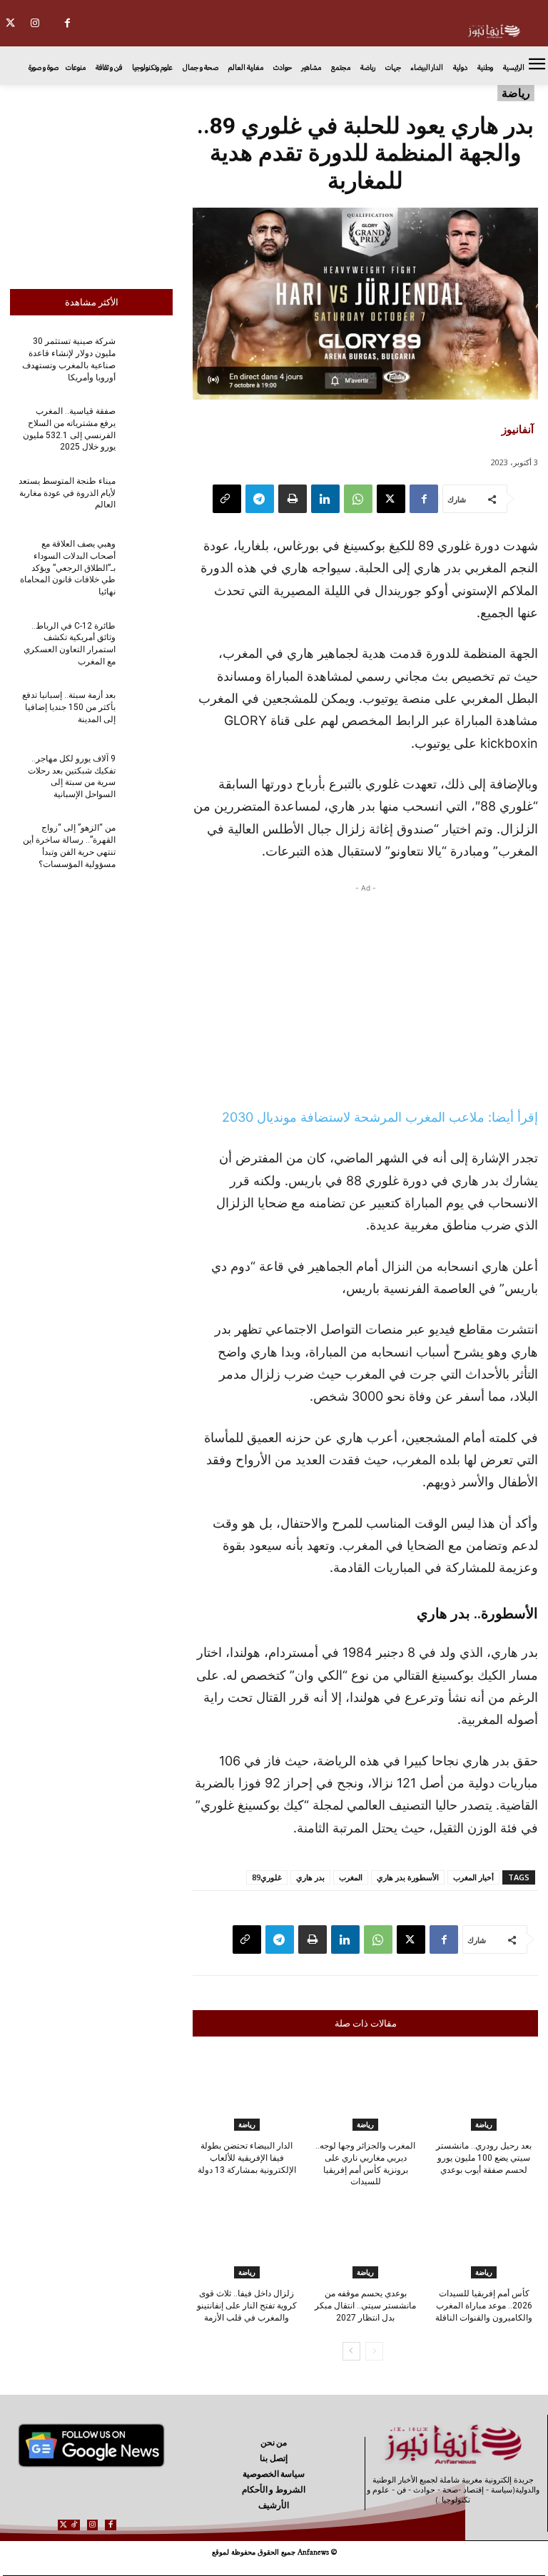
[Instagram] (35, 23)
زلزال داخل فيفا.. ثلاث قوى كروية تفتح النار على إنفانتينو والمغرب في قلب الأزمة (247, 2306)
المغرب (351, 1877)
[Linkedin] (325, 499)
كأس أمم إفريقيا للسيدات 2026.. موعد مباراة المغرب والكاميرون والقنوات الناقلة (484, 2306)
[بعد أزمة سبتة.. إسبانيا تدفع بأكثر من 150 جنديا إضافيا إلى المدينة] (148, 712)
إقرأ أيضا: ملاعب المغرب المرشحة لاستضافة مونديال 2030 (380, 1117)
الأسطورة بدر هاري (408, 1877)
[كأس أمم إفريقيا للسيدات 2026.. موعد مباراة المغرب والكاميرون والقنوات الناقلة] (484, 2241)
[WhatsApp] (358, 499)
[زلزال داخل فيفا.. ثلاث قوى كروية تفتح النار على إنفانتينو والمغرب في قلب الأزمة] (247, 2241)
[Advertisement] (91, 183)
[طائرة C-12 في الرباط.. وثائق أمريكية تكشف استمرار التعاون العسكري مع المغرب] (148, 642)
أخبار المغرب (473, 1877)
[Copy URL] (227, 499)
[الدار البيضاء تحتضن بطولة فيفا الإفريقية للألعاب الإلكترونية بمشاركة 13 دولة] (247, 2093)
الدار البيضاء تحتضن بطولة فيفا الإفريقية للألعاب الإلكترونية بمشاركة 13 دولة (247, 2158)
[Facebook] (67, 23)
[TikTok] (75, 2525)
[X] (391, 499)
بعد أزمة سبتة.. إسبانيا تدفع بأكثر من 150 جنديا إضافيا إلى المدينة (69, 707)
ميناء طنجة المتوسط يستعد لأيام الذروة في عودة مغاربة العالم (67, 493)
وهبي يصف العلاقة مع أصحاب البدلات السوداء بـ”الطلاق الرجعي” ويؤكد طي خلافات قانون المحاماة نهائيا (68, 568)
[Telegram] (260, 499)
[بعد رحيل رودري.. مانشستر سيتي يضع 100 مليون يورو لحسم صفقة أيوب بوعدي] (484, 2093)
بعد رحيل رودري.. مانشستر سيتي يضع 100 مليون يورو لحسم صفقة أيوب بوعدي (484, 2158)
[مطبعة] (293, 499)
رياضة (516, 93)
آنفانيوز (518, 429)
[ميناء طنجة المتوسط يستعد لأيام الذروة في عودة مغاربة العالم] (148, 497)
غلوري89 (267, 1877)
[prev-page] (374, 2351)
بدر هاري (310, 1877)
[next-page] (351, 2351)
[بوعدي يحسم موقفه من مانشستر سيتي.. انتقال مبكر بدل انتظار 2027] (365, 2241)
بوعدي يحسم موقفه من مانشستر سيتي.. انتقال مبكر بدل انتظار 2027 (365, 2306)
